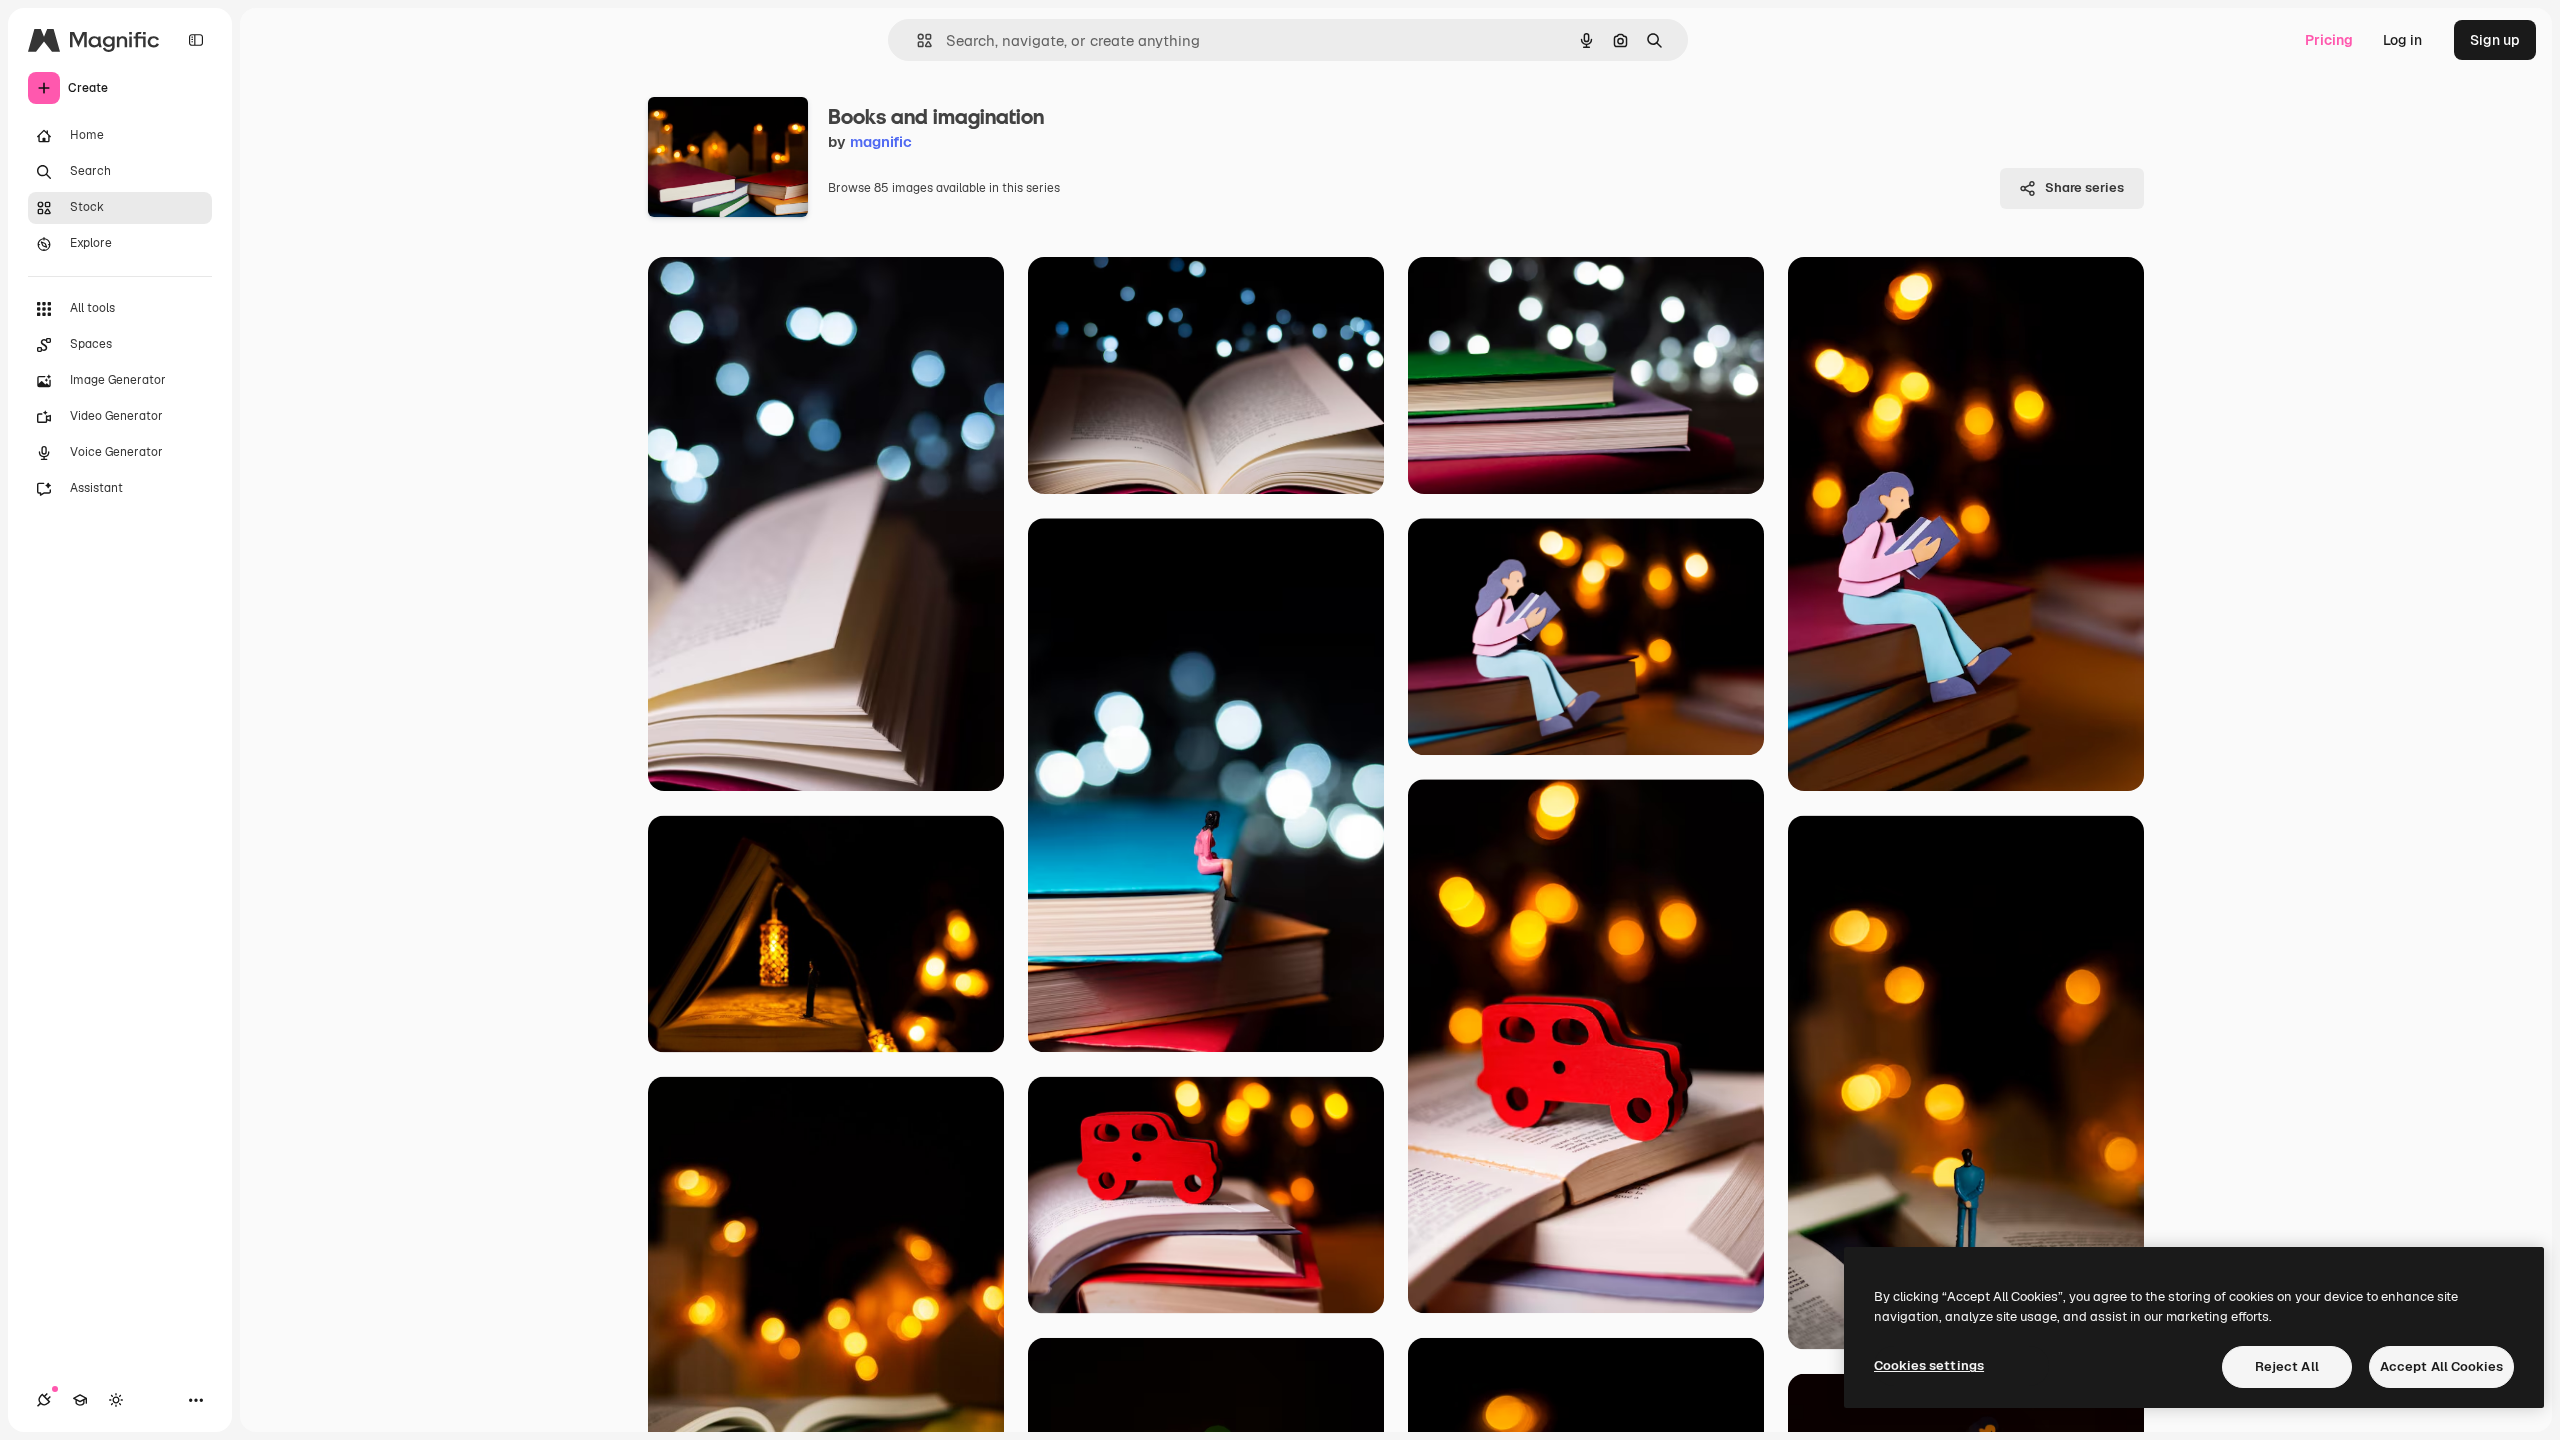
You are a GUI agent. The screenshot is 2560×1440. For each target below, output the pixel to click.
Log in (2402, 40)
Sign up (2495, 40)
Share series (2084, 187)
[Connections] (44, 1400)
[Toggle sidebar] (196, 40)
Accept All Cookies (2441, 1366)
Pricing (2329, 40)
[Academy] (80, 1400)
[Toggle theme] (116, 1400)
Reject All (2287, 1366)
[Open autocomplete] (916, 40)
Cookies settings (1929, 1365)
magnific (881, 141)
